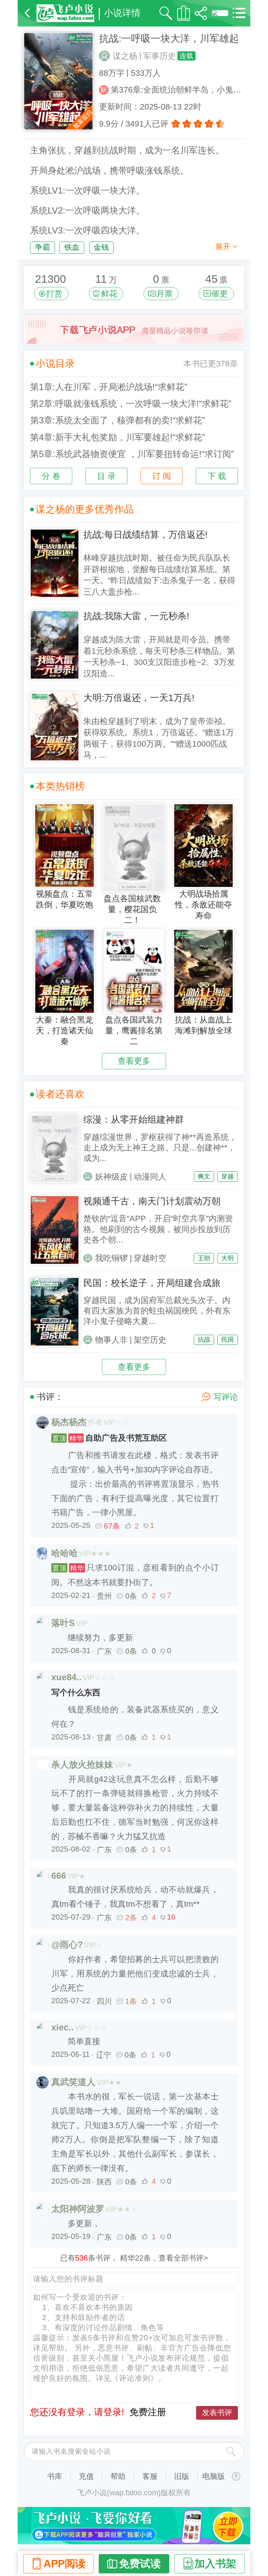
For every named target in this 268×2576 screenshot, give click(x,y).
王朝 (204, 1258)
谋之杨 (125, 56)
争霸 (42, 247)
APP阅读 (65, 2564)
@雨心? (67, 1945)
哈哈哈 (65, 1553)
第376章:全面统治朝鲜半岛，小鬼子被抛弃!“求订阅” (177, 90)
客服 (150, 2476)
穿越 (227, 1176)
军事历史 (159, 56)
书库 (55, 2476)
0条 (131, 1596)
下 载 (217, 476)
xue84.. (67, 1677)
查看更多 (134, 1061)
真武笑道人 (73, 2082)
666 (59, 1876)
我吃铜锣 (111, 1258)
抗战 (204, 1339)
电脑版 (214, 2476)
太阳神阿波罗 (78, 2209)
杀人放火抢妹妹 (82, 1765)
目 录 (106, 476)
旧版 (182, 2476)
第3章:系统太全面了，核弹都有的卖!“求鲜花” (117, 420)
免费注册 (148, 2412)
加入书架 (215, 2564)
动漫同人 (150, 1177)
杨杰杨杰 (69, 1422)
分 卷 (51, 476)
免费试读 (140, 2564)
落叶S (63, 1623)
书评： (50, 1397)
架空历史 (150, 1340)
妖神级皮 (111, 1177)
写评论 (226, 1397)
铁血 (72, 247)
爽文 (204, 1176)
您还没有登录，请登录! (77, 2412)
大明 (227, 1258)
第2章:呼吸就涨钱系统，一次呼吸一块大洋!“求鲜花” (131, 404)
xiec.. (63, 2027)
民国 (227, 1339)
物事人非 (111, 1340)
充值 (86, 2476)
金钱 (101, 247)
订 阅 (162, 476)
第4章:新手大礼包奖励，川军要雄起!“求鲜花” (117, 437)
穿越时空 (150, 1258)
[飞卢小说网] (65, 13)
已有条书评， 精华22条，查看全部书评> (134, 2258)
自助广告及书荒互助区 (110, 1438)
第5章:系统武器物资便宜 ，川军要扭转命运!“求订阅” (132, 454)
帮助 (118, 2476)
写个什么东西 (76, 1693)
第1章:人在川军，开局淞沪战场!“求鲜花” (109, 387)
